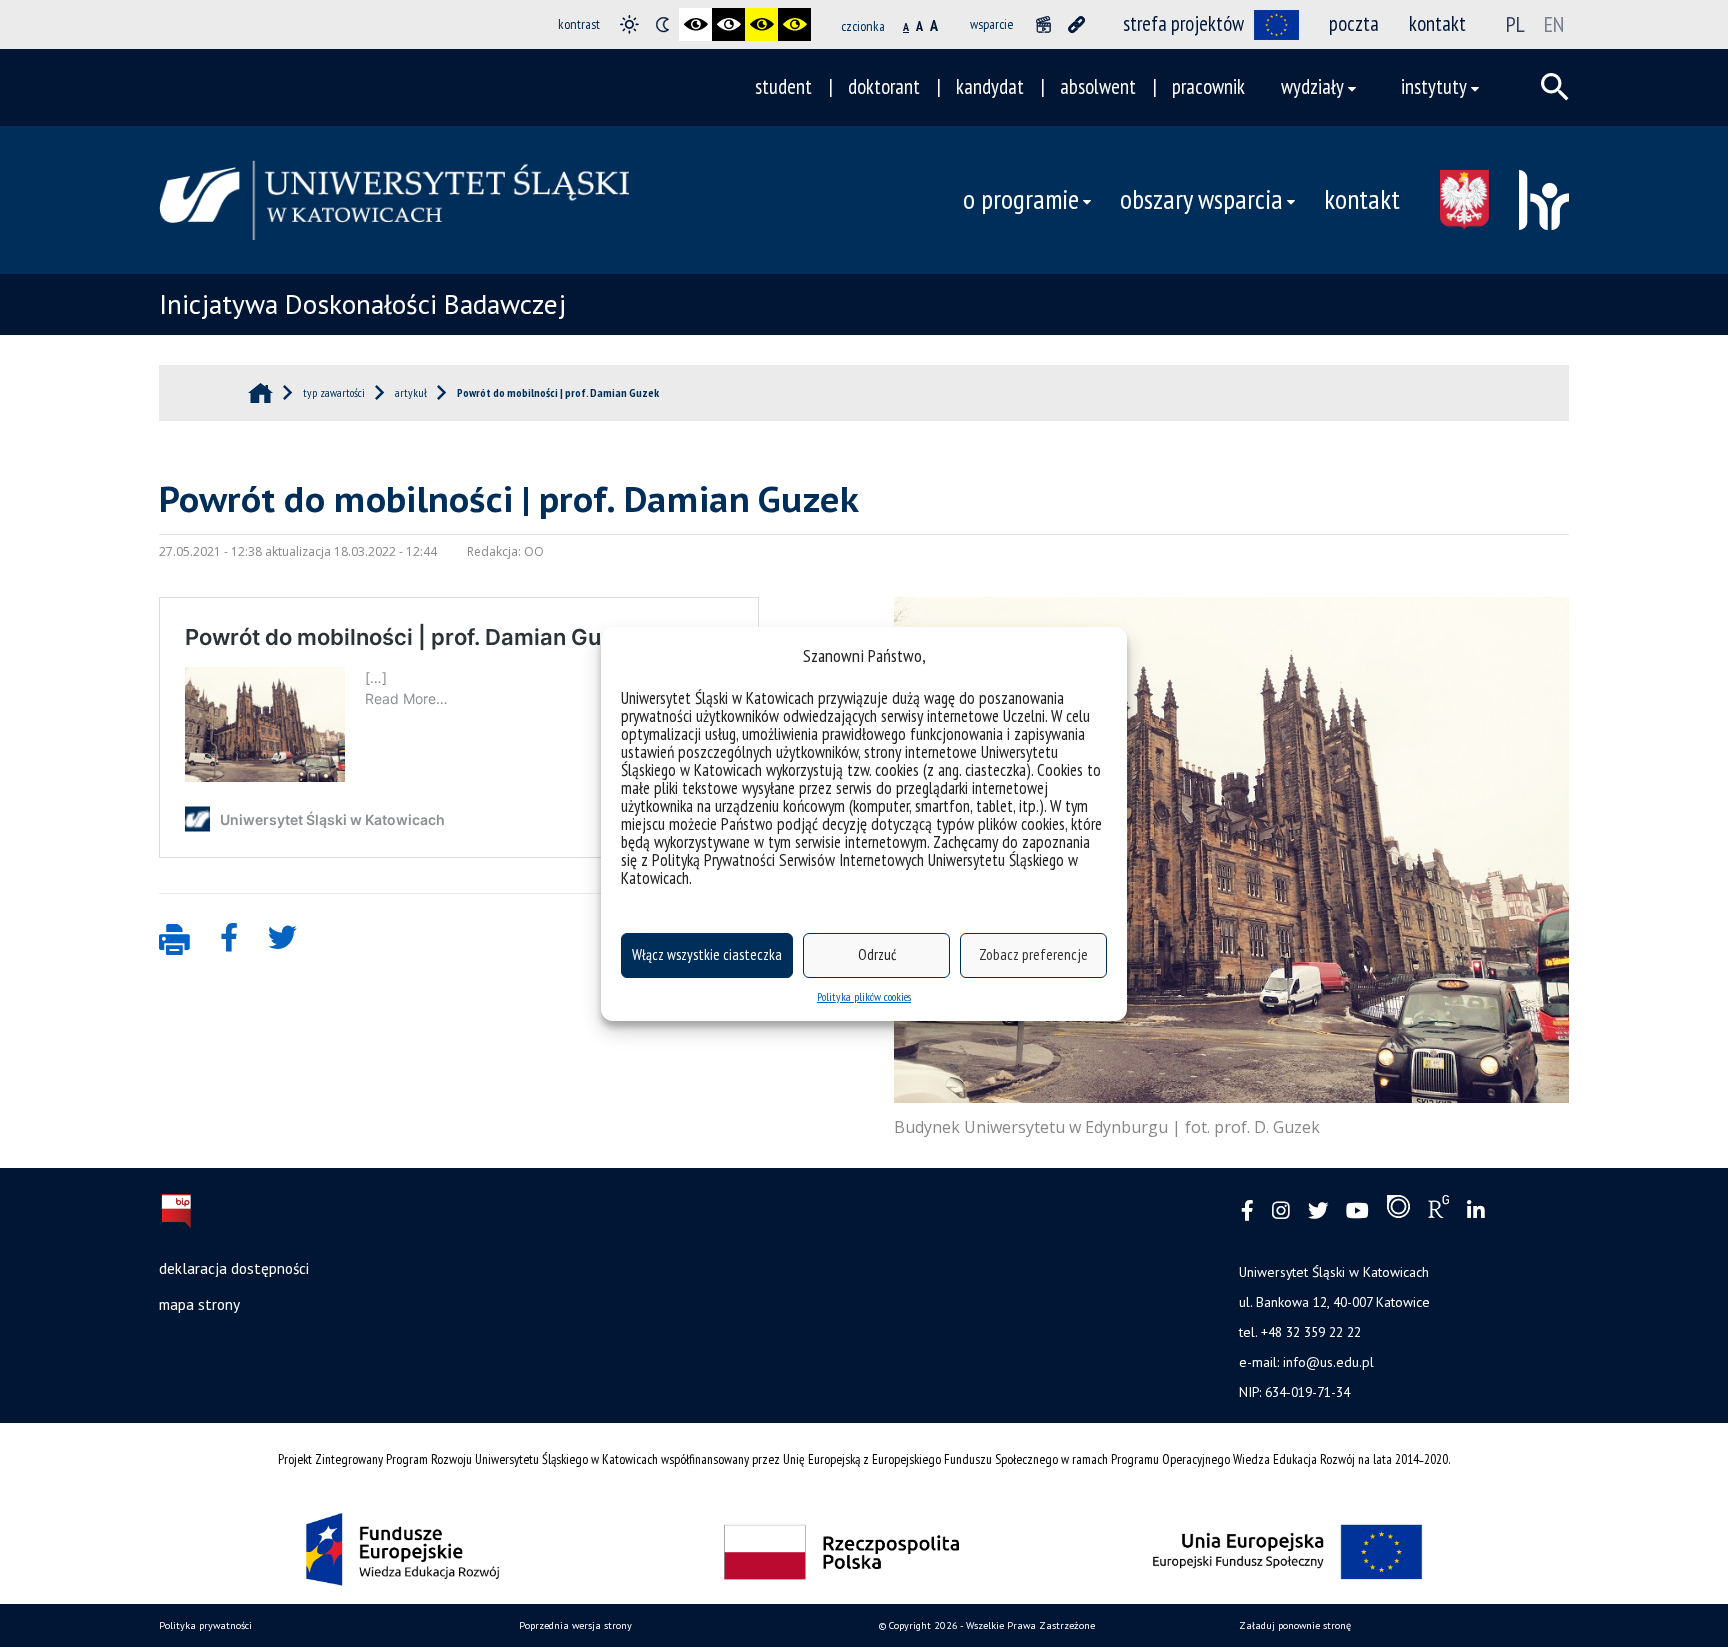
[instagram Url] (1281, 1211)
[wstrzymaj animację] (1043, 24)
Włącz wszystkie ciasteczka (707, 954)
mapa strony (199, 1304)
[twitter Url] (1318, 1211)
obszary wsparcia (1201, 199)
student (783, 86)
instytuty (1434, 86)
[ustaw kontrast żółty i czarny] (794, 24)
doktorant (884, 86)
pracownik (1208, 86)
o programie (1021, 199)
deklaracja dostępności (234, 1268)
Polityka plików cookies (864, 996)
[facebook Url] (1247, 1211)
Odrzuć (877, 954)
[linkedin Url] (1476, 1211)
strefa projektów (1183, 23)
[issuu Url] (1398, 1211)
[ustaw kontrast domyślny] (629, 24)
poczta (1354, 23)
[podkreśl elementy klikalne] (1076, 24)
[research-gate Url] (1438, 1211)
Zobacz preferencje (1033, 954)
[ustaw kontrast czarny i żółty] (761, 24)
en (1554, 24)
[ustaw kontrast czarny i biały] (695, 24)
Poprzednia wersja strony (575, 1625)
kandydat (990, 86)
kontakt (1437, 23)
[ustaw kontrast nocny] (662, 24)
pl (1515, 24)
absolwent (1098, 86)
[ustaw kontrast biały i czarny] (728, 24)
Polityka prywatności (205, 1625)
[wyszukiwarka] (1555, 87)
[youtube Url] (1357, 1211)
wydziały (1312, 86)
